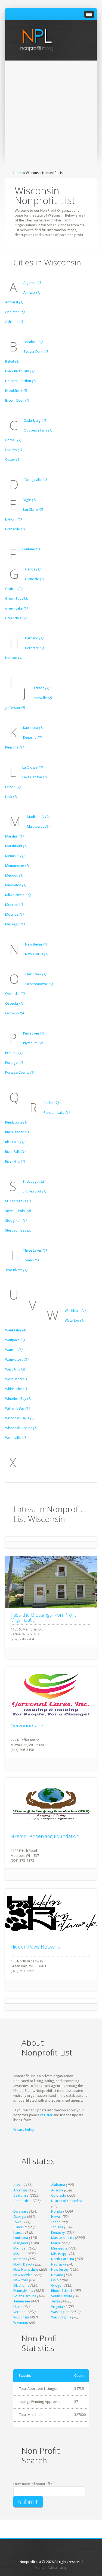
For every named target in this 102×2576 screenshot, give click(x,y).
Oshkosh (14, 1013)
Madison (38, 817)
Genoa (33, 569)
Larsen (13, 787)
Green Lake (16, 608)
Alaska (18, 2185)
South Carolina (25, 2296)
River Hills (15, 1161)
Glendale (34, 579)
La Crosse (32, 767)
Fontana (31, 549)
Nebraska (59, 2264)
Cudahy (13, 450)
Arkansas (20, 2190)
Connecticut (22, 2201)
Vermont (20, 2312)
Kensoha (14, 747)
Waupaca (15, 1340)
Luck (11, 797)
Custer (13, 460)
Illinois (18, 2227)
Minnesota (59, 2248)
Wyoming (21, 2322)
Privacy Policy (24, 2130)
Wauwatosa (17, 1360)
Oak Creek (36, 974)
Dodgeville (36, 480)
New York (21, 2280)
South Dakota (62, 2296)
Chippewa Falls (38, 430)
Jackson (41, 688)
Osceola (14, 1003)
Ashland (14, 322)
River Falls (15, 1152)
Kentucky (58, 2233)
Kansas (19, 2233)
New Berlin (36, 944)
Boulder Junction (21, 381)
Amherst (14, 302)
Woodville (15, 1438)
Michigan (20, 2248)
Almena (32, 292)
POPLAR (14, 1053)
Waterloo (74, 1320)
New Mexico (23, 2275)
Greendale (16, 618)
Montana (20, 2259)
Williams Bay (17, 1408)
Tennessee (22, 2301)
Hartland (34, 638)
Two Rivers (16, 1270)
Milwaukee (18, 895)
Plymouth (33, 1043)
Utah (17, 2307)
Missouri (20, 2254)
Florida (57, 2211)
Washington (60, 2312)
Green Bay (17, 599)
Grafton (14, 589)
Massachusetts (63, 2238)
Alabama (58, 2185)
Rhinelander (17, 1132)
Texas (56, 2301)
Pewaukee (33, 1033)
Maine (56, 2243)
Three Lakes (35, 1250)
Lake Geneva (35, 777)
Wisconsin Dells (20, 1418)
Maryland (21, 2243)
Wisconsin (21, 2317)
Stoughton (16, 1221)
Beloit (12, 361)
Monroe (14, 905)
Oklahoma (21, 2285)
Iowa (17, 2222)
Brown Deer (17, 400)
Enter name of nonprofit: (33, 2484)
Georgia (20, 2217)
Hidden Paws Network (35, 1947)
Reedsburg (16, 1122)
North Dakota (24, 2264)
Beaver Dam (36, 352)
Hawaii (56, 2217)
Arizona (57, 2190)
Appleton (15, 312)
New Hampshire (26, 2269)
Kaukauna (33, 728)
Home (18, 173)
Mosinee (14, 914)
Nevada (57, 2275)
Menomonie (17, 866)
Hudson (14, 658)
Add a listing (57, 2567)
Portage (14, 1063)
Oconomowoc (39, 984)
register (46, 2115)
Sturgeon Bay (18, 1230)
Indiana (57, 2227)
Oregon (57, 2285)
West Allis (15, 1369)
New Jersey (60, 2269)
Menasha (15, 856)
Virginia (57, 2307)
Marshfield (16, 846)
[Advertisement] (51, 117)
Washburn (75, 1311)
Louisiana (21, 2238)
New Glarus (36, 954)
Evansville (15, 529)
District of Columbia (67, 2201)
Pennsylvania (23, 2291)
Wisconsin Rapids (21, 1428)
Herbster (34, 648)
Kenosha (32, 737)
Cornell (13, 440)
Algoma (32, 283)
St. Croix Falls (18, 1201)
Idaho (56, 2222)
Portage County (20, 1072)
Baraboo (33, 342)
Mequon (14, 875)
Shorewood (34, 1191)
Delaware (21, 2211)
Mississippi (60, 2254)
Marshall (14, 836)
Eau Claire (33, 510)
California (21, 2195)
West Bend (16, 1379)
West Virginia (61, 2317)
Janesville (42, 698)
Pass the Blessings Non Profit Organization (43, 1617)
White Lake (16, 1389)
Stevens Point (18, 1211)
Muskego (15, 924)
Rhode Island (61, 2291)
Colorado (59, 2195)
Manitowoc (38, 827)
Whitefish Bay (18, 1399)
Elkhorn (13, 519)
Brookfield (16, 391)
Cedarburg (35, 421)
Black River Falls (20, 371)
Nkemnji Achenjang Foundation (45, 1836)
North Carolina (63, 2259)
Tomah (31, 1260)
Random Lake (56, 1113)
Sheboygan (34, 1181)
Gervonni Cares (28, 1725)
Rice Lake (15, 1142)
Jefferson (15, 708)
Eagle (29, 500)
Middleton (16, 885)
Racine (51, 1103)
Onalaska (15, 994)
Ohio (55, 2280)
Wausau (14, 1350)
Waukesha (16, 1330)
